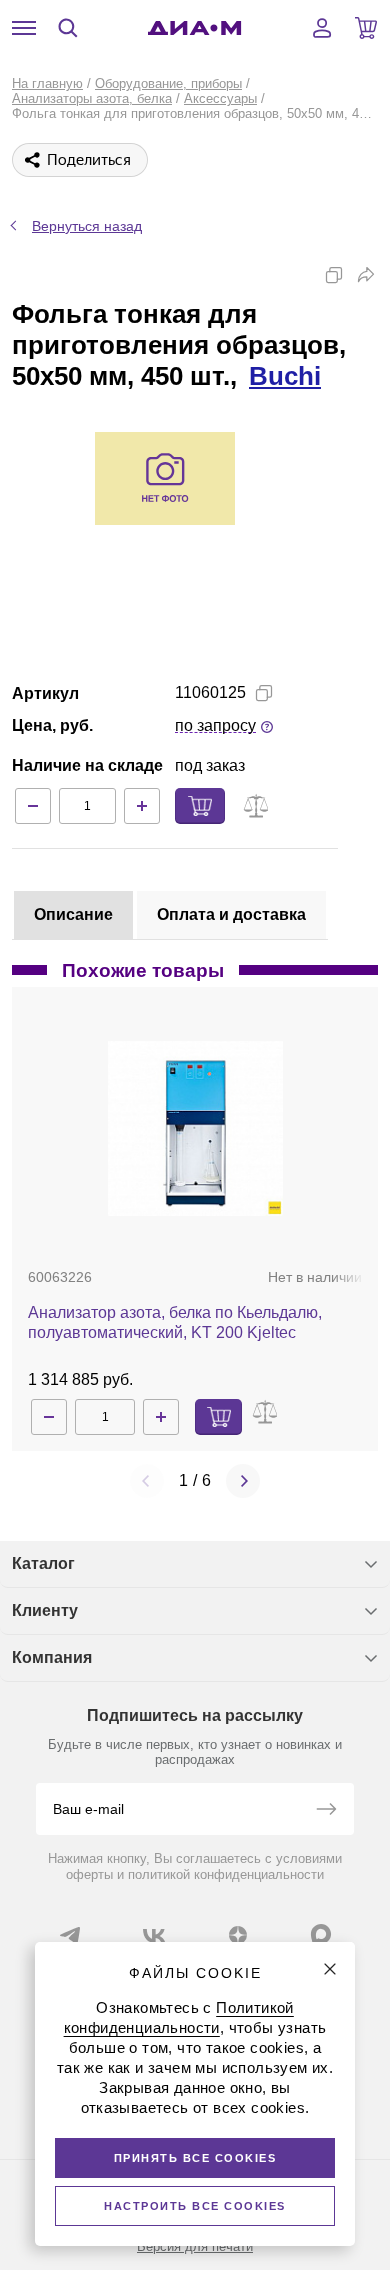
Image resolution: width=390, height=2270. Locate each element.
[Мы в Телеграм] (70, 1935)
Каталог (43, 1563)
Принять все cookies (195, 2158)
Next (243, 1481)
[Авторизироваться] (322, 28)
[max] (321, 1934)
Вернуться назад (87, 226)
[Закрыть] (330, 1969)
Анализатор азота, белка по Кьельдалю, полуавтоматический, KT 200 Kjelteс (175, 1322)
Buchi (285, 376)
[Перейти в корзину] (366, 28)
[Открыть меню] (24, 28)
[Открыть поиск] (68, 28)
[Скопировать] (334, 275)
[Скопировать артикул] (264, 693)
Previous (147, 1481)
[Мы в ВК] (154, 1935)
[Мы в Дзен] (238, 1935)
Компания (52, 1657)
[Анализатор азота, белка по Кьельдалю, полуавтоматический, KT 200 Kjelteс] (195, 1128)
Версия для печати (195, 2246)
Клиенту (45, 1610)
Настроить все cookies (195, 2206)
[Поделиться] (366, 275)
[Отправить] (326, 1811)
